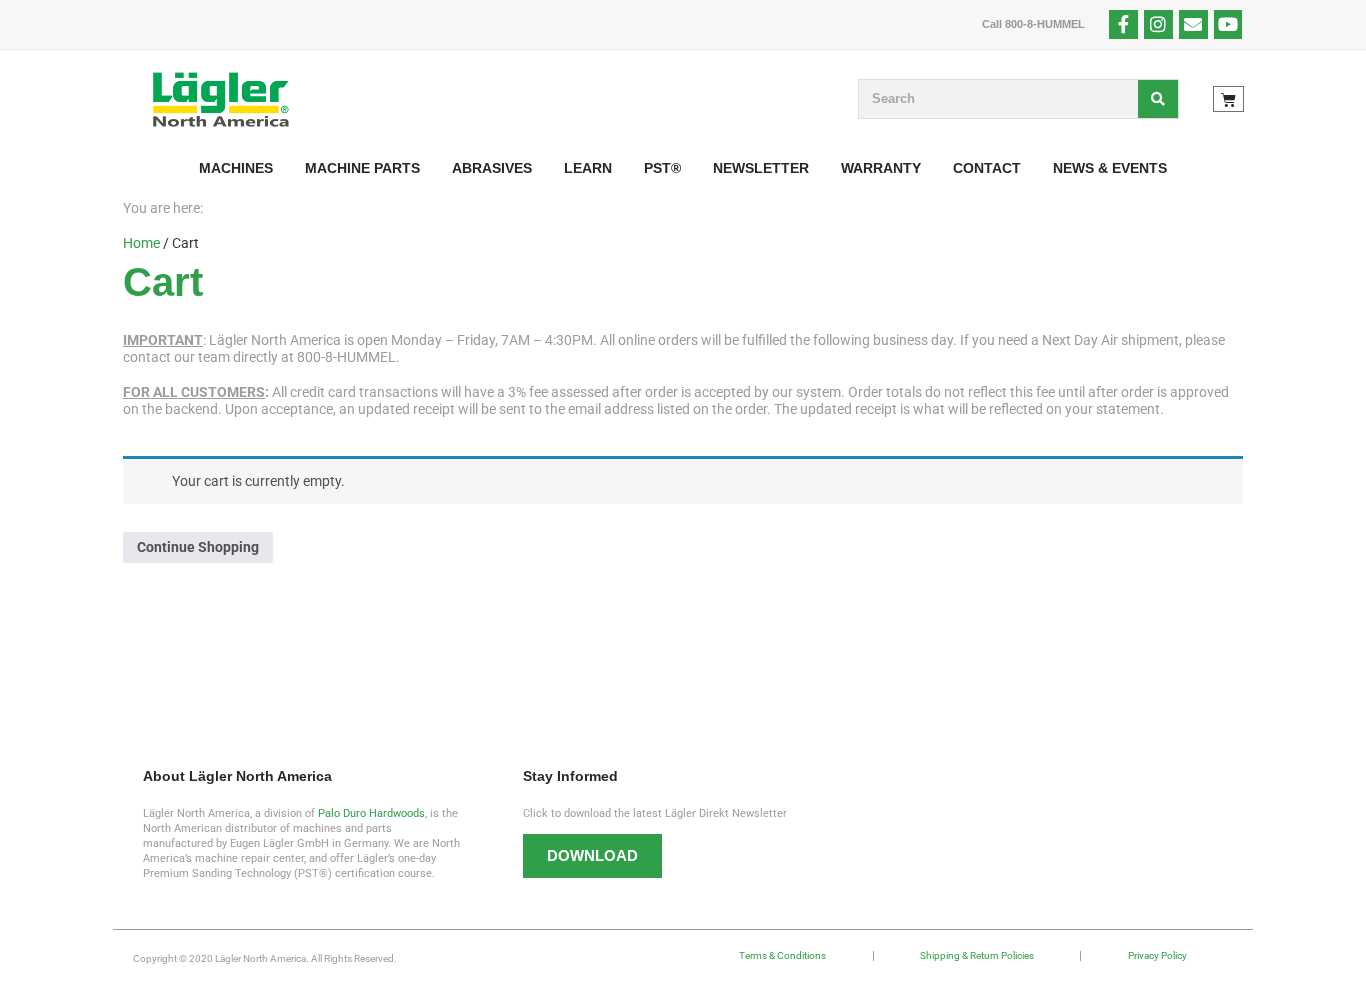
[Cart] (1228, 99)
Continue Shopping (198, 547)
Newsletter (761, 168)
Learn (588, 168)
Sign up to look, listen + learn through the (968, 639)
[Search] (1158, 99)
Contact (987, 168)
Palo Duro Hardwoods (371, 813)
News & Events (1110, 168)
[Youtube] (1228, 24)
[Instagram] (1158, 24)
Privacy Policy (1157, 955)
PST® (662, 168)
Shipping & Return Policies (977, 955)
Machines (236, 168)
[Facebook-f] (1123, 24)
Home (141, 243)
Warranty (881, 168)
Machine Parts (362, 168)
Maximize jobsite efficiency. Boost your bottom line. (398, 639)
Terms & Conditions (782, 955)
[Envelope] (1193, 24)
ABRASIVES (492, 168)
